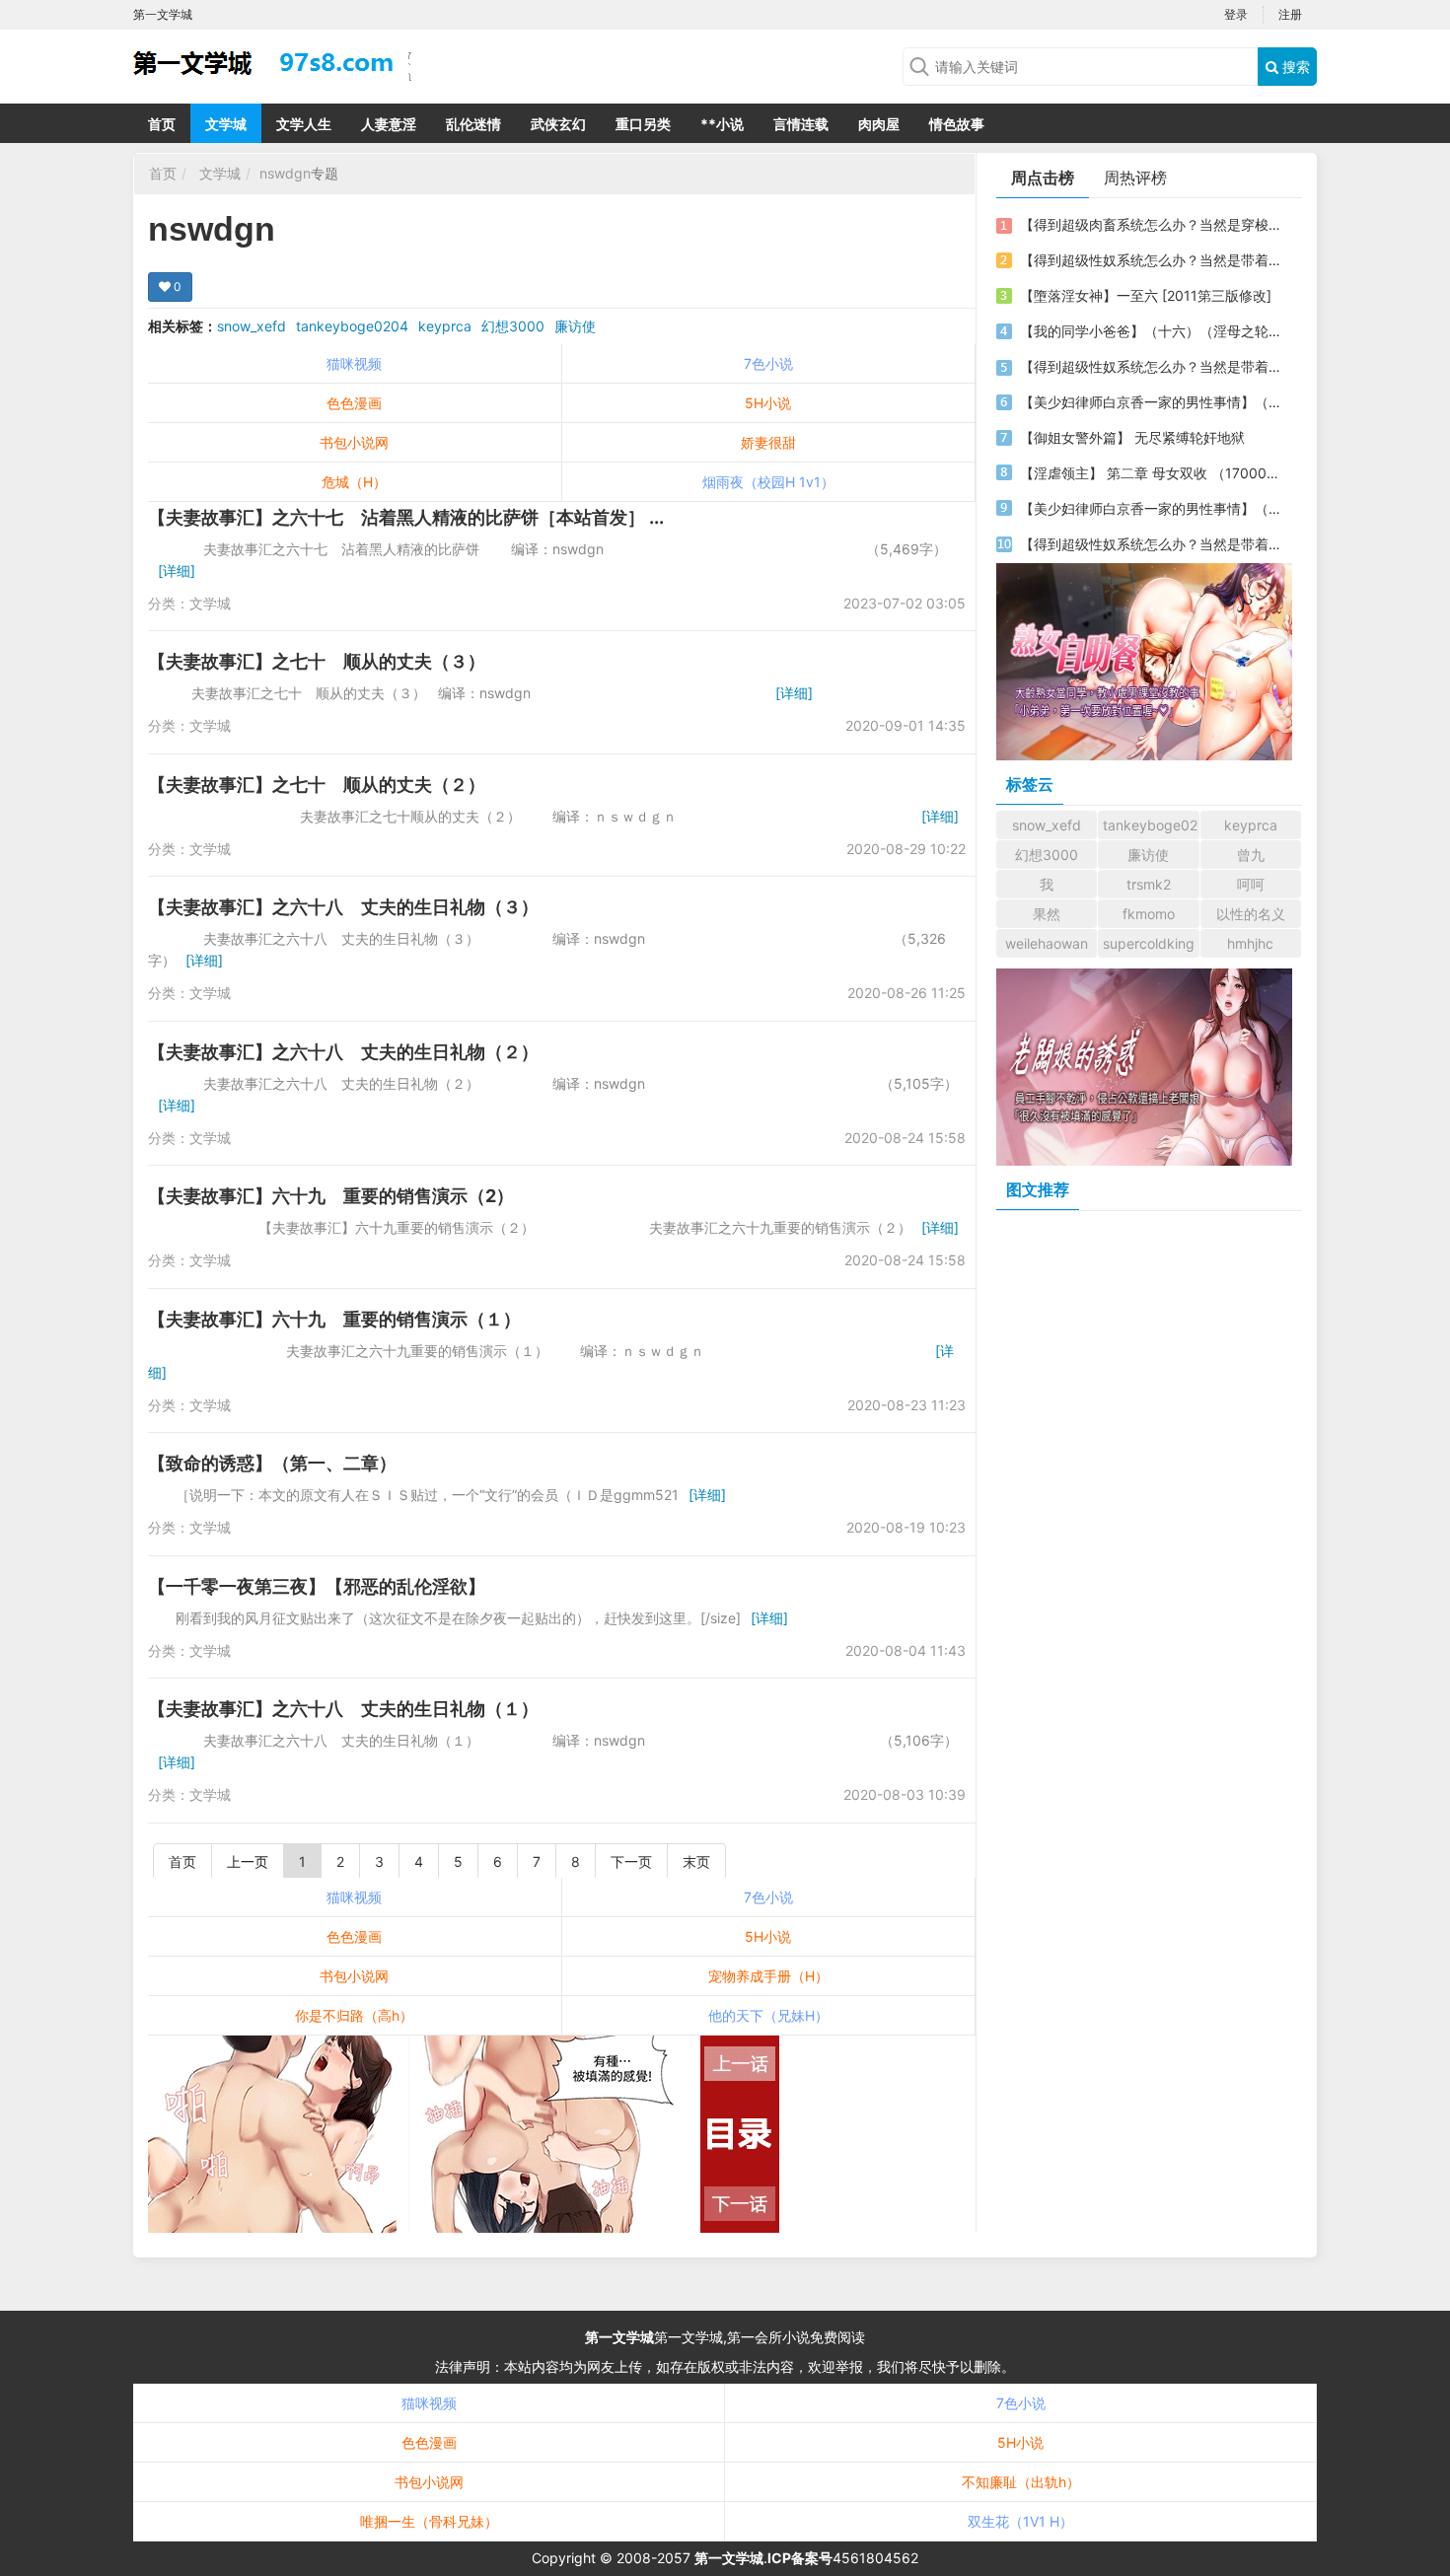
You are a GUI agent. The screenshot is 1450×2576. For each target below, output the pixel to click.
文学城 (226, 124)
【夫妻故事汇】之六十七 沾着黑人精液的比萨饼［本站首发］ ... (406, 517)
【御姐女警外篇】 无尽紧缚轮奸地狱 (1132, 437)
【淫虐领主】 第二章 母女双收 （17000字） (1152, 473)
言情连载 (801, 124)
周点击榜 (1043, 178)
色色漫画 (354, 403)
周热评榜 (1135, 178)
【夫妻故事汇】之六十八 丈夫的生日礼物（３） (343, 907)
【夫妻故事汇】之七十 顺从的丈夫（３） (317, 661)
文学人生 (304, 124)
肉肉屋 (879, 124)
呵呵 (1251, 884)
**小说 (722, 124)
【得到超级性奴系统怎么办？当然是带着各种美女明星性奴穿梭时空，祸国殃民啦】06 (1152, 260)
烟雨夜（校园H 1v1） (768, 482)
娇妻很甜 (768, 442)
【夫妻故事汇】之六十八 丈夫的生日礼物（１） (343, 1709)
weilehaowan (1047, 943)
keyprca (445, 326)
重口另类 (643, 124)
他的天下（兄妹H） (768, 2015)
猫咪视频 (354, 363)
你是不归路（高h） (354, 2015)
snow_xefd (252, 326)
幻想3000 (513, 326)
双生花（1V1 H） (1020, 2521)
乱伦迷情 (473, 124)
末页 (696, 1861)
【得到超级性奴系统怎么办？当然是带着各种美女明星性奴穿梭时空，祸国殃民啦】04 (1152, 544)
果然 (1047, 914)
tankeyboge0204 (352, 326)
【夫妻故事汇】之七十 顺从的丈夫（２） (317, 785)
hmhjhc (1250, 943)
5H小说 (768, 403)
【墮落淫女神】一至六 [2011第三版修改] (1146, 295)
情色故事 (957, 124)
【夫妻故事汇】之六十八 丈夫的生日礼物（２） (343, 1052)
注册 (1290, 14)
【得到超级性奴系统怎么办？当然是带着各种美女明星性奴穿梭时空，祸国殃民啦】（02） (1152, 366)
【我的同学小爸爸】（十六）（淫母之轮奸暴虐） (1152, 331)
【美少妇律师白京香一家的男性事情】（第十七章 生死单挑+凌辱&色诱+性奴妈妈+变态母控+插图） (1152, 508)
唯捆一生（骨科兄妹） (429, 2521)
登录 (1236, 14)
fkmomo (1149, 914)
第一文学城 (619, 2337)
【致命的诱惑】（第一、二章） (272, 1463)
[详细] (177, 571)
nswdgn (285, 173)
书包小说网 (354, 442)
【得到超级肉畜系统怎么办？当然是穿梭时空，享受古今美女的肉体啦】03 (1152, 224)
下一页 (631, 1861)
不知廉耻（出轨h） (1021, 2482)
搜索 (1294, 67)
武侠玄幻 (558, 124)
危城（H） (354, 482)
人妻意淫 (389, 124)
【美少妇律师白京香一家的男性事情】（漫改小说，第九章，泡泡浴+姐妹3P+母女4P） (1152, 402)
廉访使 (575, 326)
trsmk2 (1149, 884)
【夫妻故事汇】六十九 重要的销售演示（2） (331, 1196)
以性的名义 (1251, 914)
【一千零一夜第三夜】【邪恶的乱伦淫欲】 (317, 1586)
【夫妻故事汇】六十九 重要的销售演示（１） (334, 1319)
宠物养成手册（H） (768, 1976)
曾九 (1251, 855)
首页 (162, 124)
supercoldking (1149, 943)
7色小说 (768, 363)
